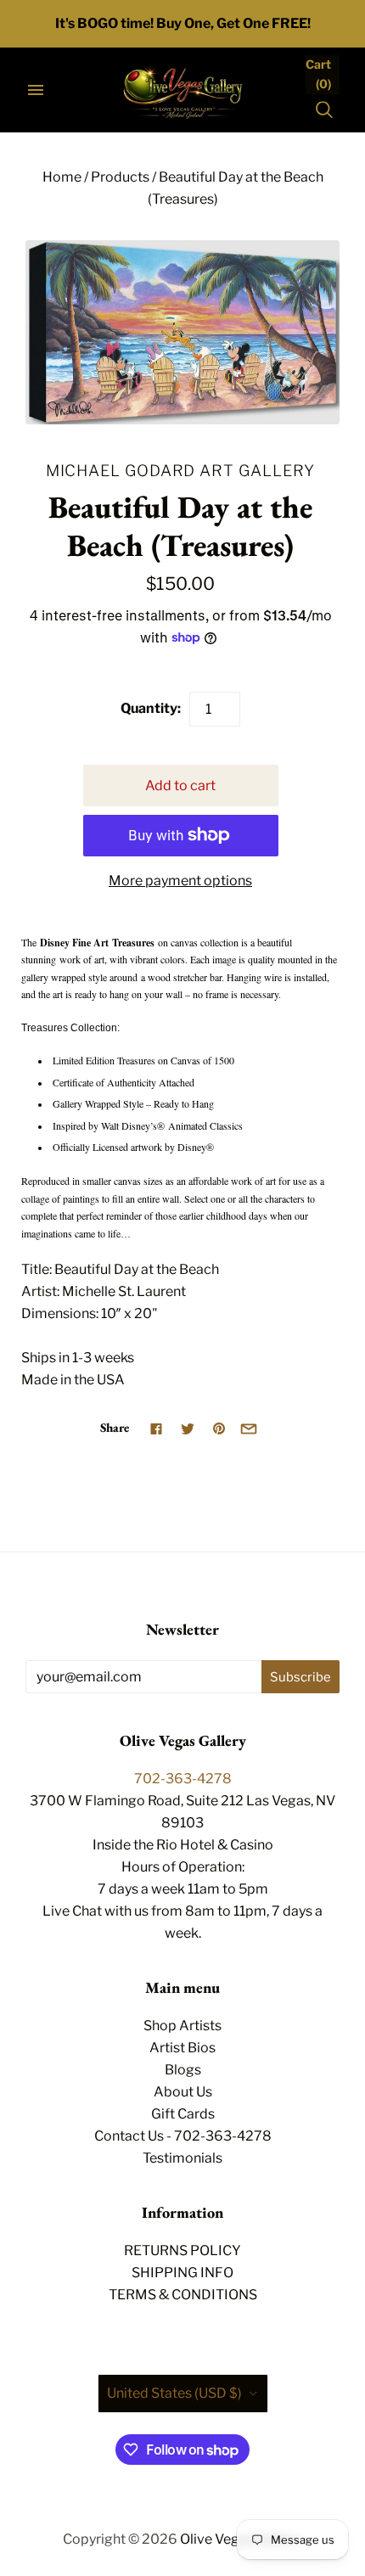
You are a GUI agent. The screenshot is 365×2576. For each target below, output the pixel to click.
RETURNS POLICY (182, 2250)
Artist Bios (182, 2048)
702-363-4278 (183, 1779)
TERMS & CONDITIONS (183, 2295)
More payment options (180, 881)
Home (62, 177)
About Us (183, 2092)
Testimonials (182, 2158)
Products (120, 177)
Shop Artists (182, 2026)
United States (174, 2393)
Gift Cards (183, 2114)
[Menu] (36, 90)
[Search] (324, 109)
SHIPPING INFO (182, 2273)
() (318, 74)
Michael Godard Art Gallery (181, 470)
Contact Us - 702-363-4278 (183, 2136)
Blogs (183, 2070)
